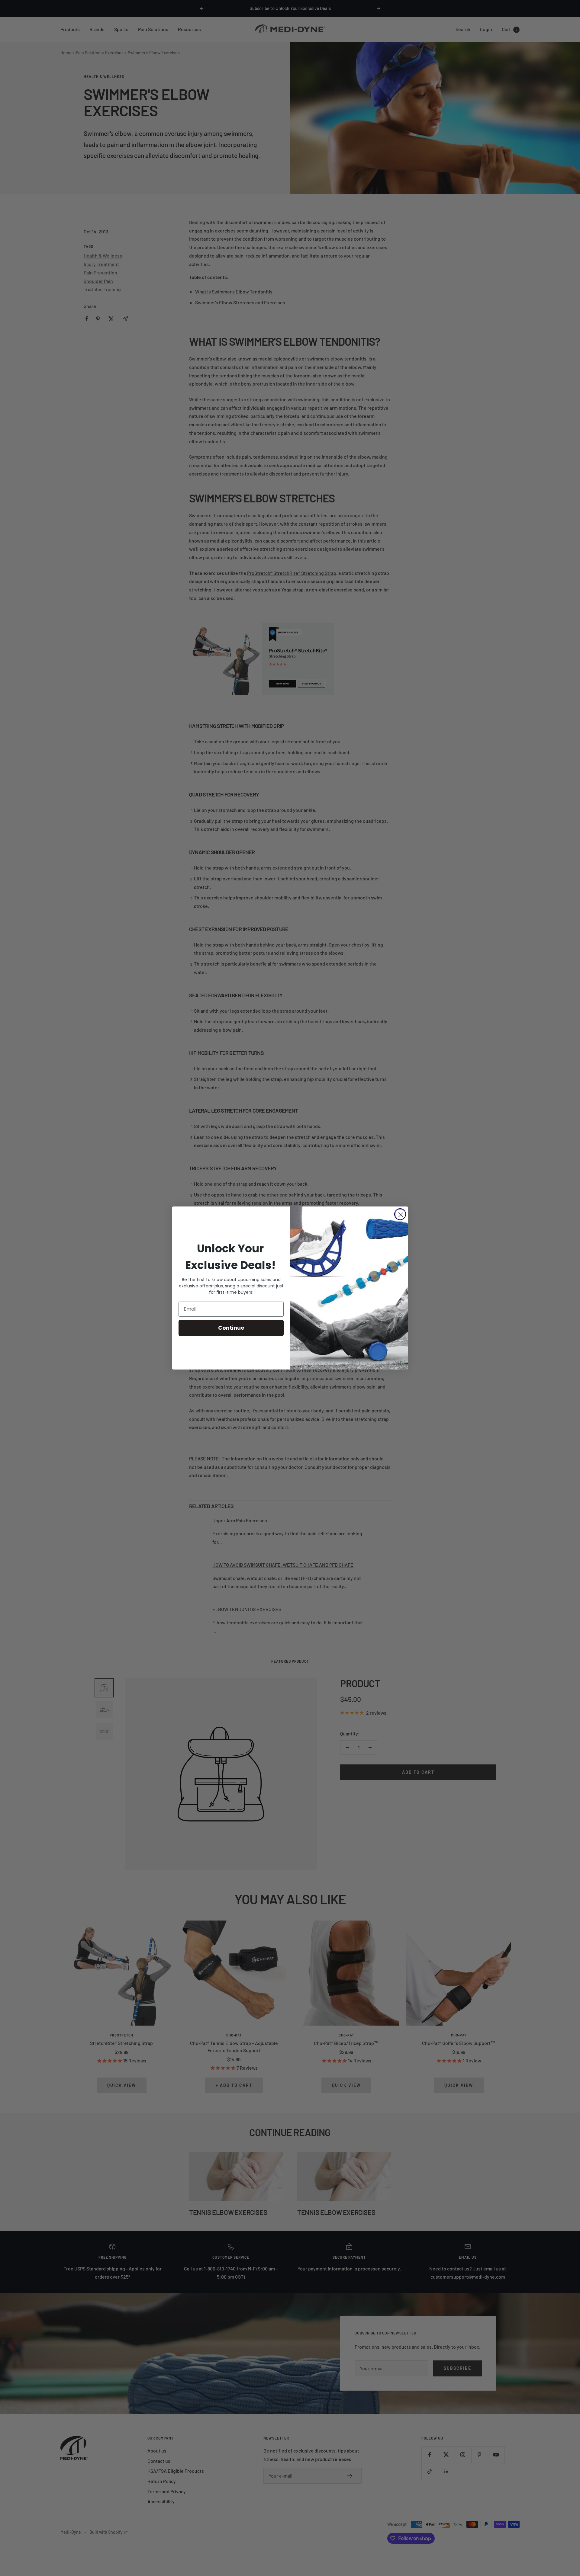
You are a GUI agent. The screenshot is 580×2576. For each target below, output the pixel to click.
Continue (231, 1328)
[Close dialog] (400, 1214)
